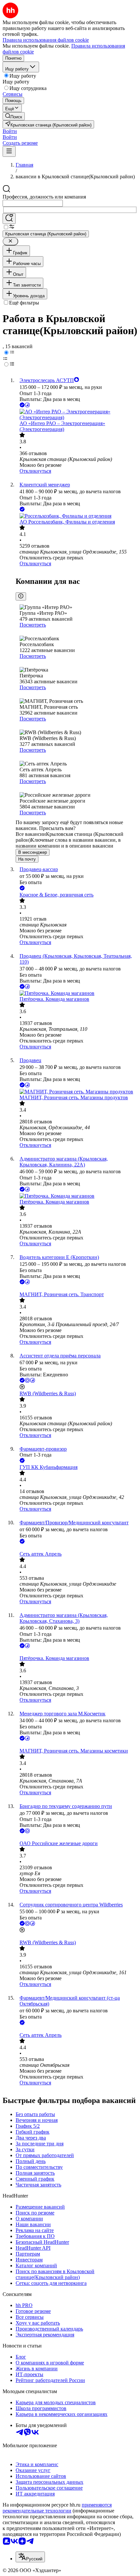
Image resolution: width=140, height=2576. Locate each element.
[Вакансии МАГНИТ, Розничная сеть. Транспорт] (77, 1289)
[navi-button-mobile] (9, 151)
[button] (10, 131)
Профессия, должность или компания (44, 197)
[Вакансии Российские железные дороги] (77, 1838)
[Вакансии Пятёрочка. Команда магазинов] (77, 993)
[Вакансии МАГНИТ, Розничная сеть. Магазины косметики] (77, 1745)
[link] (14, 116)
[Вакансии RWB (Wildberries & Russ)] (77, 1937)
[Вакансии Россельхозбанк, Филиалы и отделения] (77, 516)
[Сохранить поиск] (9, 219)
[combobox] (33, 203)
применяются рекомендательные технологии (57, 2508)
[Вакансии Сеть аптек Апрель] (77, 1548)
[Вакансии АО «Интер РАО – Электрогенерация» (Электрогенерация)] (77, 415)
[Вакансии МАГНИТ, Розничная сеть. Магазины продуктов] (77, 1092)
